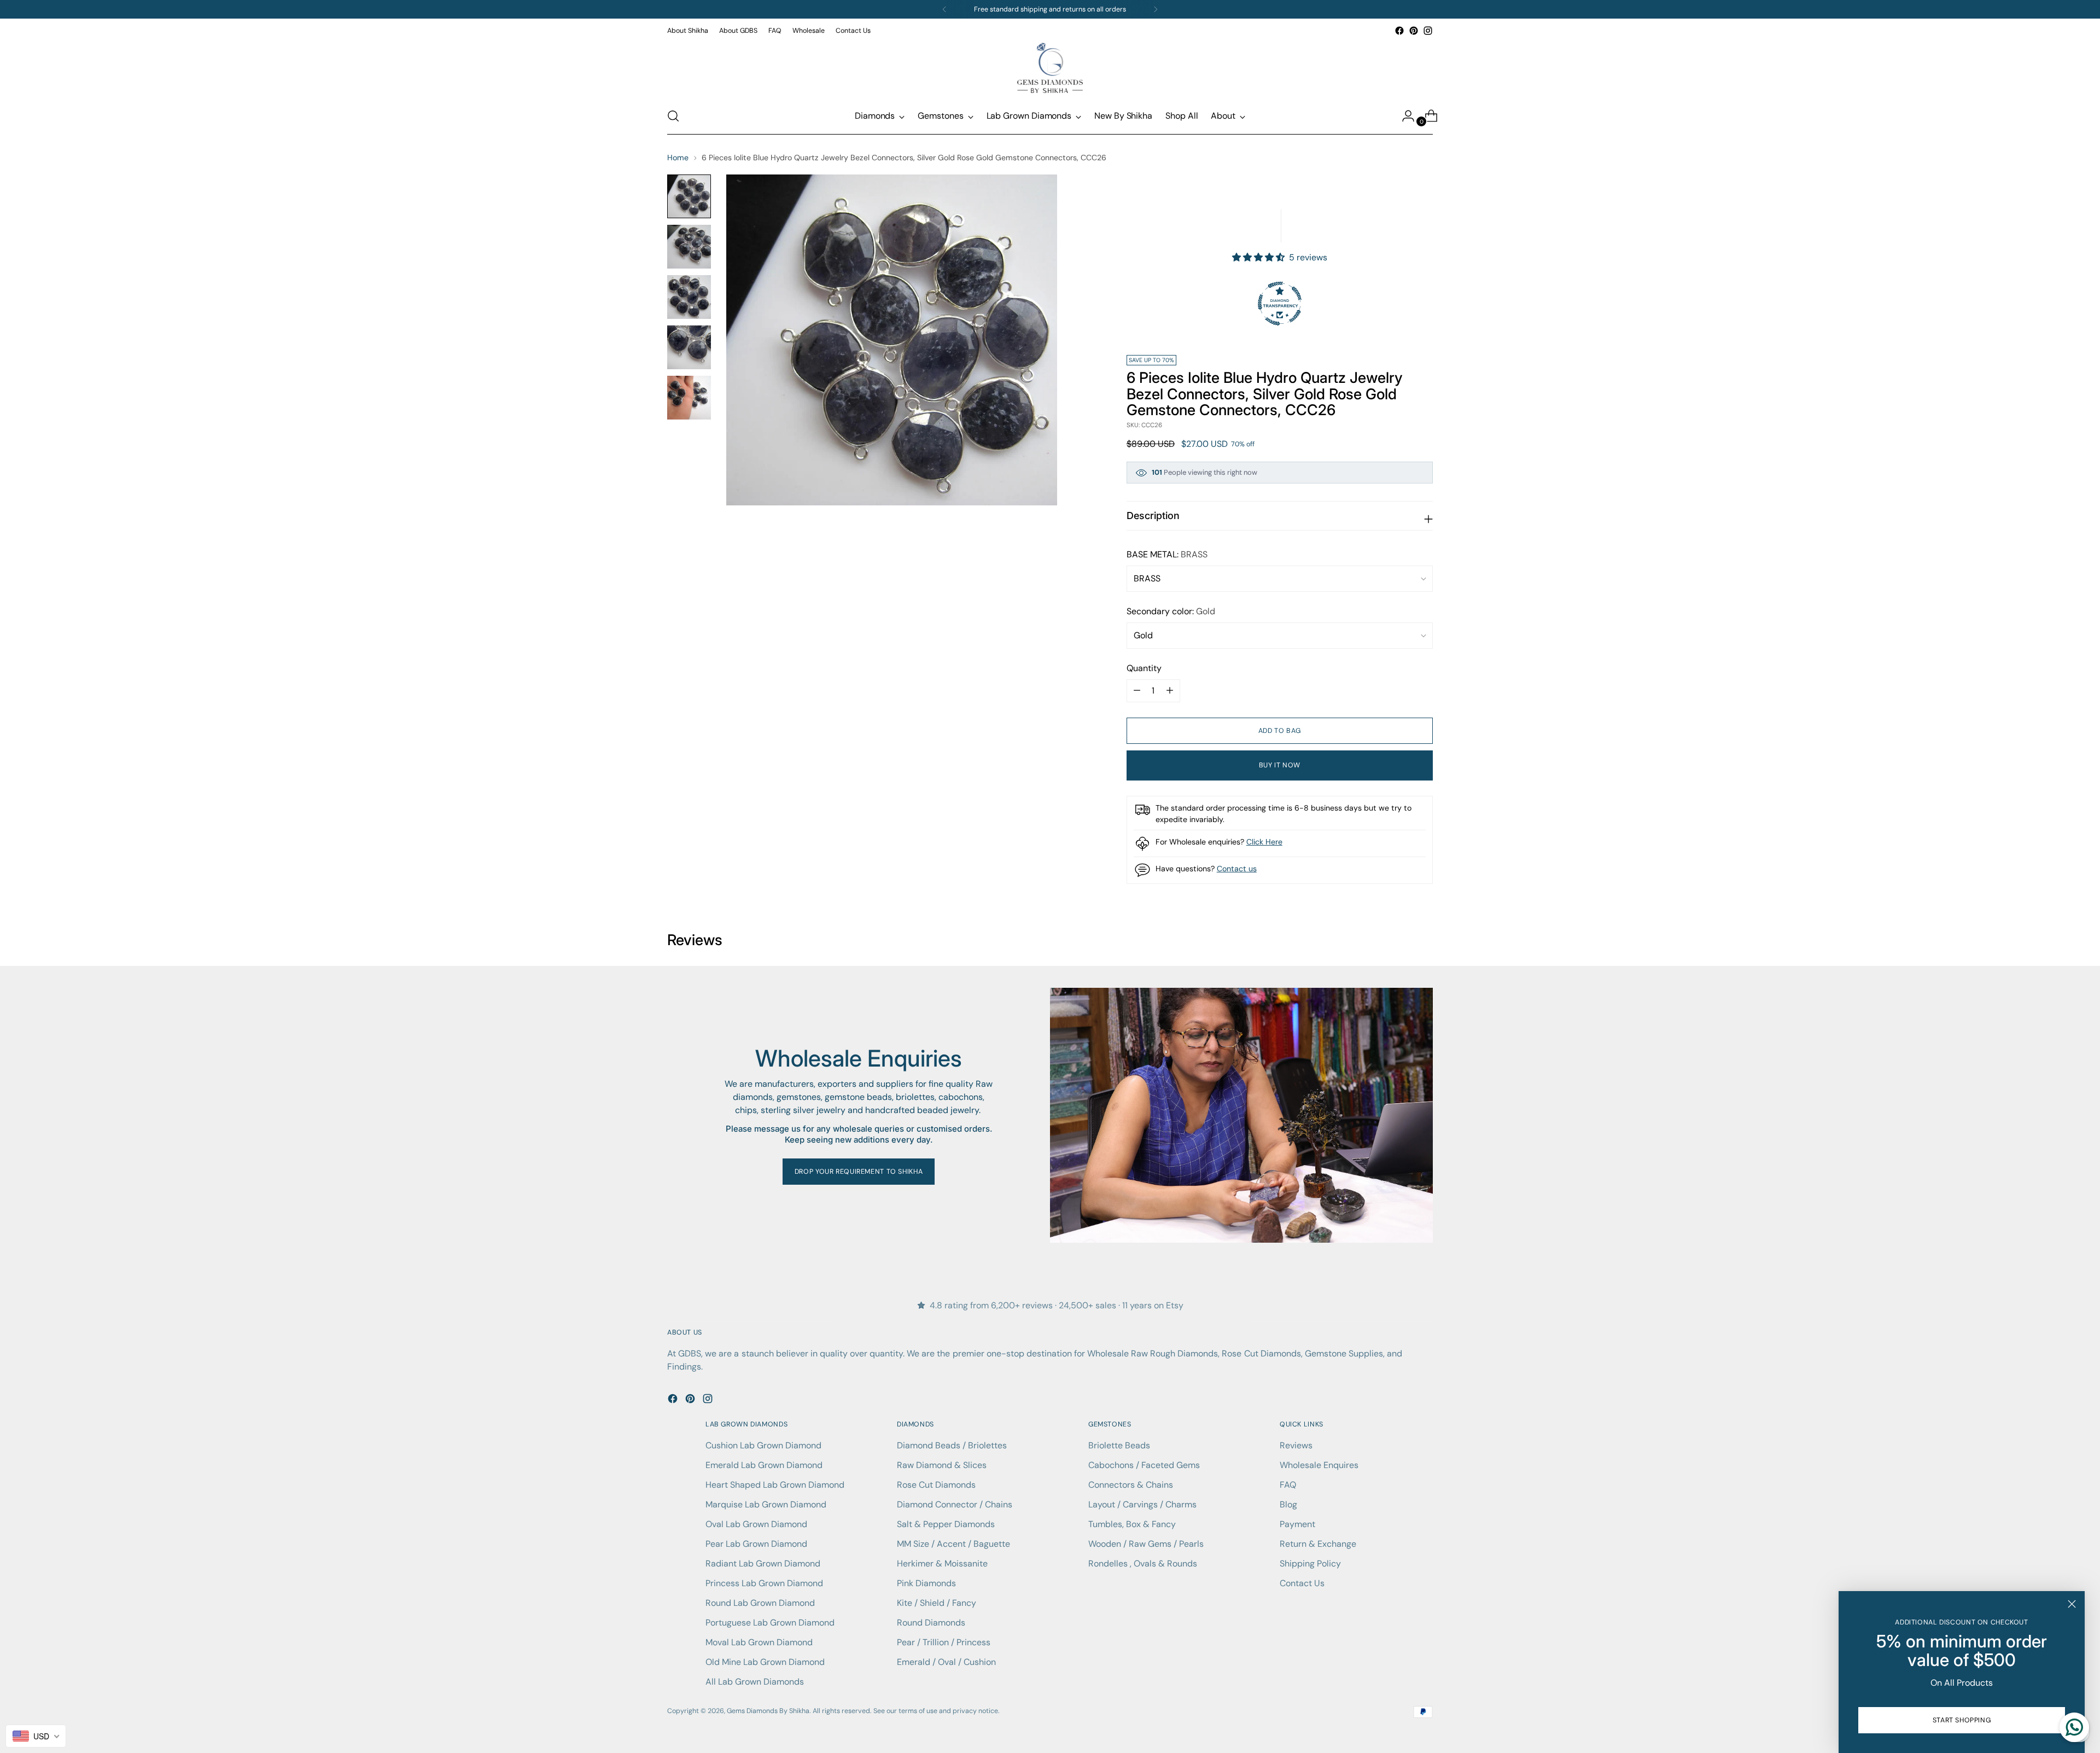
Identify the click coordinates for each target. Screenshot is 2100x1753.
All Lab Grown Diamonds (755, 1682)
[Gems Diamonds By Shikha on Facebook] (1399, 31)
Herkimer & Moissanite (942, 1563)
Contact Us (1302, 1583)
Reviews (1296, 1445)
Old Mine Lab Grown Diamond (765, 1662)
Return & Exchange (1318, 1544)
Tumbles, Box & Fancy (1132, 1524)
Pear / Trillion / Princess (944, 1642)
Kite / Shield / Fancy (937, 1603)
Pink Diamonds (926, 1583)
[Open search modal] (673, 116)
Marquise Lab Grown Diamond (766, 1504)
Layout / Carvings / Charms (1142, 1504)
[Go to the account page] (1404, 116)
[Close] (2072, 1604)
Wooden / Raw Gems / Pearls (1146, 1544)
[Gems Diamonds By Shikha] (1050, 68)
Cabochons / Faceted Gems (1144, 1465)
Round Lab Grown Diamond (760, 1603)
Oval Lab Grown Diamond (756, 1524)
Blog (1288, 1504)
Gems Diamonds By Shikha (768, 1711)
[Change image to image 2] (689, 247)
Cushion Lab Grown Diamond (763, 1445)
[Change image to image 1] (689, 196)
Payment (1297, 1524)
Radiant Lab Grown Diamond (763, 1563)
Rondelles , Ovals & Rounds (1143, 1563)
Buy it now (1280, 765)
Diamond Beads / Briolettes (952, 1445)
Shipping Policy (1310, 1563)
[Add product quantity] (1137, 691)
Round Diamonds (931, 1623)
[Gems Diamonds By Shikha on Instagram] (1428, 31)
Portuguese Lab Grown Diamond (770, 1623)
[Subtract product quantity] (1170, 691)
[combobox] (36, 1736)
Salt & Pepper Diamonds (946, 1524)
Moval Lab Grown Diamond (759, 1642)
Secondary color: (1171, 611)
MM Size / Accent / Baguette (953, 1544)
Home (678, 158)
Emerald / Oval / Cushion (946, 1662)
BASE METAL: (1167, 554)
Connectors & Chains (1131, 1485)
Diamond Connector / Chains (955, 1504)
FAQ (1288, 1485)
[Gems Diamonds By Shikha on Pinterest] (1414, 31)
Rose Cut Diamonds (936, 1485)
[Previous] (944, 9)
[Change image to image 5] (689, 398)
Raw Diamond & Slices (942, 1465)
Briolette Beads (1119, 1445)
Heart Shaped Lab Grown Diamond (775, 1485)
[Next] (1156, 9)
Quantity (1144, 668)
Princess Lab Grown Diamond (764, 1583)
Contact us (1237, 869)
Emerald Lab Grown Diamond (764, 1465)
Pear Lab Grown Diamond (756, 1544)
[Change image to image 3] (689, 297)
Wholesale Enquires (1319, 1465)
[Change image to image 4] (689, 347)
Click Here (1264, 842)
